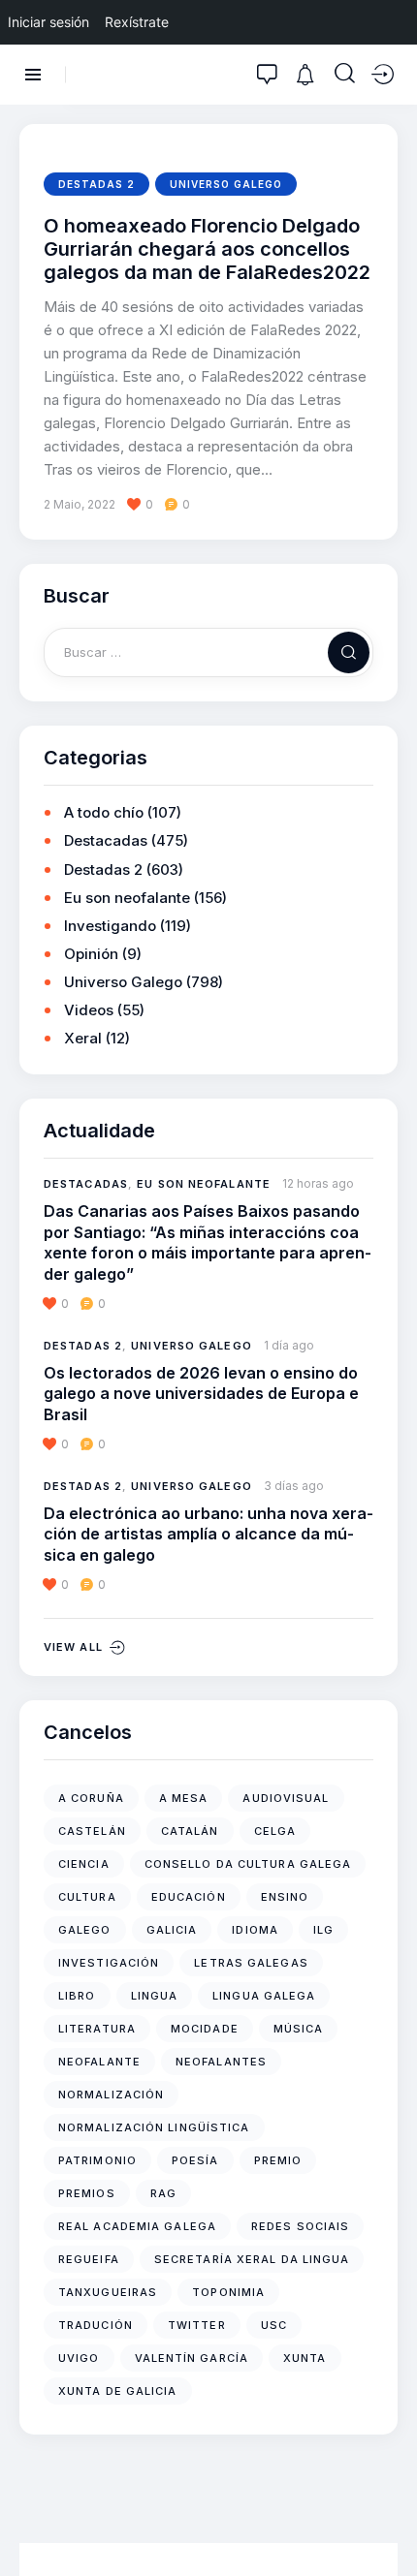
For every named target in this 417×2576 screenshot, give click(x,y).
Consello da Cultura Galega (248, 1864)
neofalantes (221, 2062)
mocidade (205, 2029)
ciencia (84, 1864)
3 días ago (294, 1486)
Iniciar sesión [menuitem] (48, 22)
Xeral (83, 1038)
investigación (109, 1963)
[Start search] (345, 74)
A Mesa (184, 1798)
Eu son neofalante (127, 898)
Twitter (197, 2325)
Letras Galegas (251, 1963)
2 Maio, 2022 (80, 504)
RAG (163, 2193)
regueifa (89, 2259)
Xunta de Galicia (118, 2391)
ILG (323, 1930)
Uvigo (79, 2358)
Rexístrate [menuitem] (137, 22)
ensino (285, 1897)
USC (274, 2325)
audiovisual (286, 1798)
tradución (96, 2325)
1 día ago (289, 1345)
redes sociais (300, 2226)
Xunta (305, 2358)
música (299, 2029)
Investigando (110, 926)
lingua (155, 1996)
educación (189, 1897)
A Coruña (91, 1798)
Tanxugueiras (108, 2292)
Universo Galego (226, 184)
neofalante (99, 2062)
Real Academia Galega (137, 2226)
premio (278, 2160)
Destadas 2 (96, 184)
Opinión (91, 954)
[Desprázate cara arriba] (388, 2525)
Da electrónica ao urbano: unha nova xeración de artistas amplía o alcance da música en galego (208, 1534)
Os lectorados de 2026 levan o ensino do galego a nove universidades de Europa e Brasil (201, 1394)
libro (77, 1996)
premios (87, 2193)
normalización (111, 2095)
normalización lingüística (154, 2127)
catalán (190, 1831)
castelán (92, 1831)
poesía (195, 2160)
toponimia (228, 2292)
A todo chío (104, 812)
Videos (89, 1010)
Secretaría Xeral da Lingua (252, 2259)
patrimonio (97, 2160)
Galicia (172, 1930)
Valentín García (192, 2358)
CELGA (275, 1831)
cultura (87, 1897)
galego (85, 1930)
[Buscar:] (208, 652)
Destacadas (106, 840)
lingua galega (264, 1996)
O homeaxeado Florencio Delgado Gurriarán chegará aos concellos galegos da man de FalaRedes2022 (207, 249)
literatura (97, 2029)
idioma (255, 1930)
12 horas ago (318, 1183)
